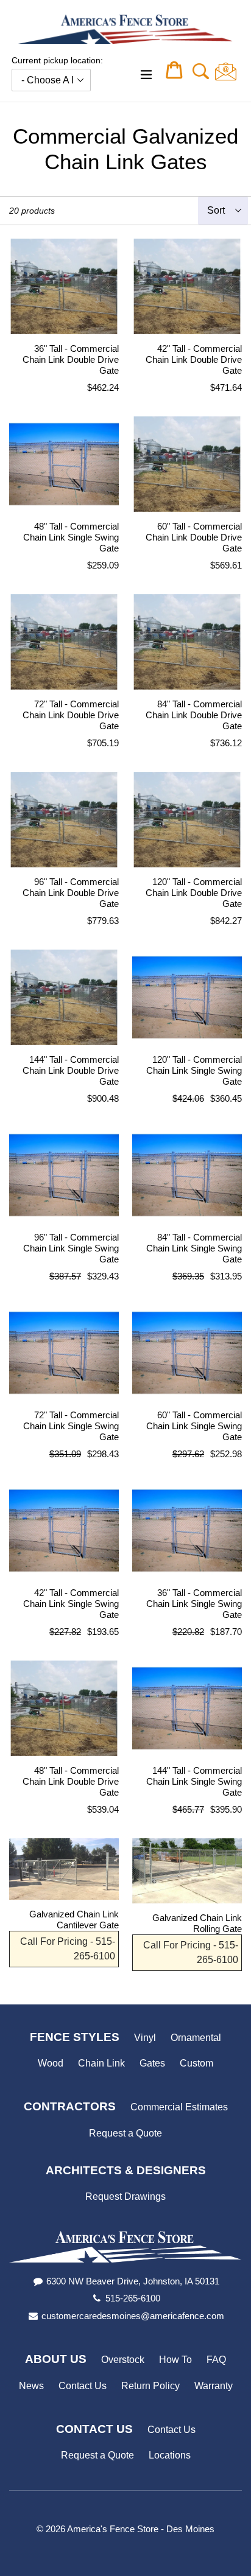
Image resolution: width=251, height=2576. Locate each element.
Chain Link (101, 2063)
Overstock (123, 2360)
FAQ (216, 2360)
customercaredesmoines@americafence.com (133, 2316)
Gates (152, 2063)
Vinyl (145, 2038)
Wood (51, 2063)
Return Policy (150, 2386)
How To (175, 2360)
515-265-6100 (133, 2298)
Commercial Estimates (179, 2107)
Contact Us (83, 2386)
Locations (170, 2455)
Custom (196, 2063)
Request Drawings (125, 2196)
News (31, 2386)
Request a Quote (125, 2133)
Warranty (214, 2386)
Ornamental (196, 2038)
